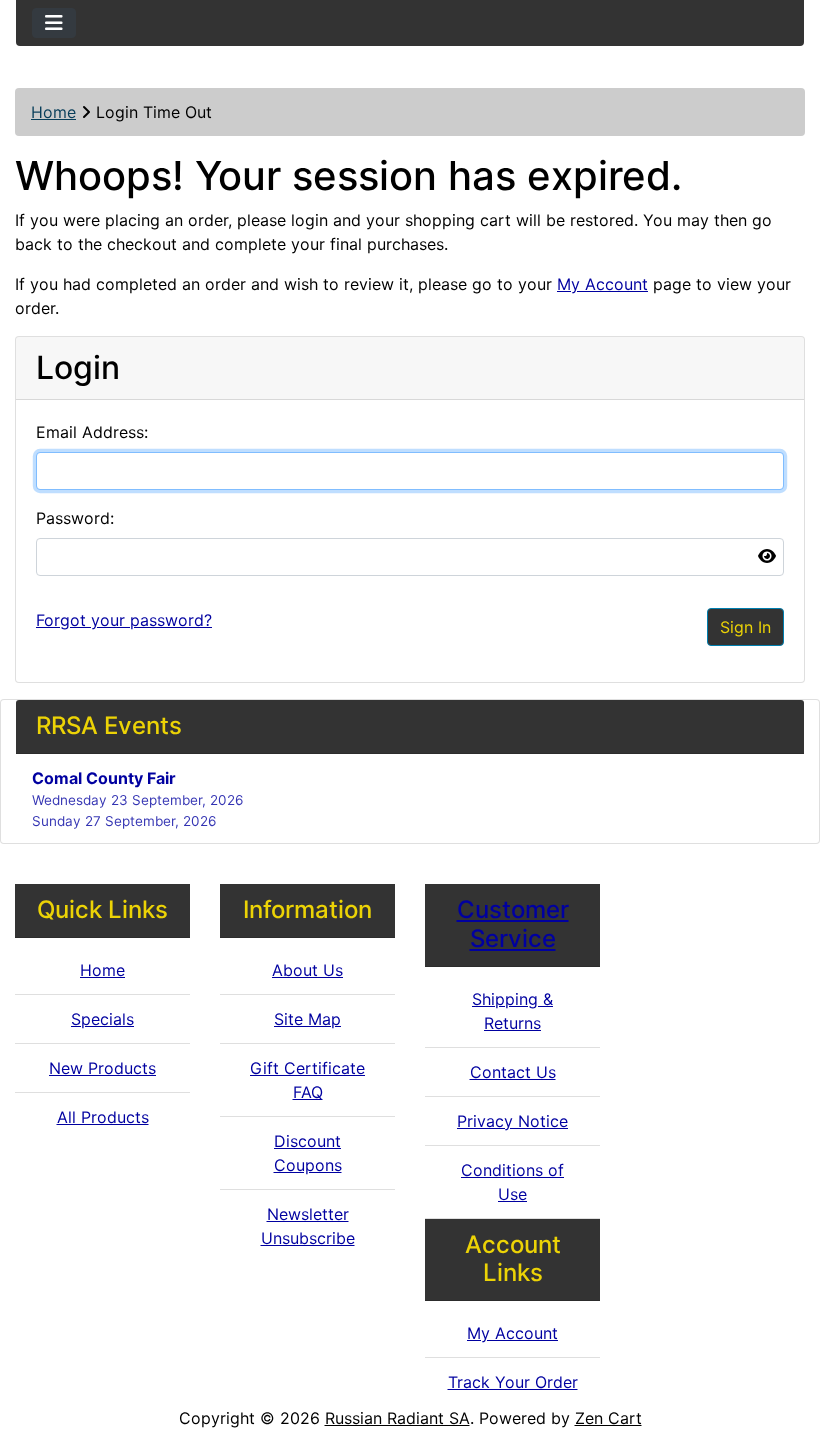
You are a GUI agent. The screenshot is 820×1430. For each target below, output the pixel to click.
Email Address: (92, 432)
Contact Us (513, 1072)
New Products (102, 1068)
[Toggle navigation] (54, 23)
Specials (102, 1019)
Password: (75, 518)
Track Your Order (513, 1382)
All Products (103, 1117)
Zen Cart (608, 1418)
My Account (602, 284)
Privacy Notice (512, 1121)
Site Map (307, 1019)
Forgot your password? (124, 620)
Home (53, 112)
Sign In (745, 627)
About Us (307, 970)
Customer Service (513, 924)
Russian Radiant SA (397, 1418)
